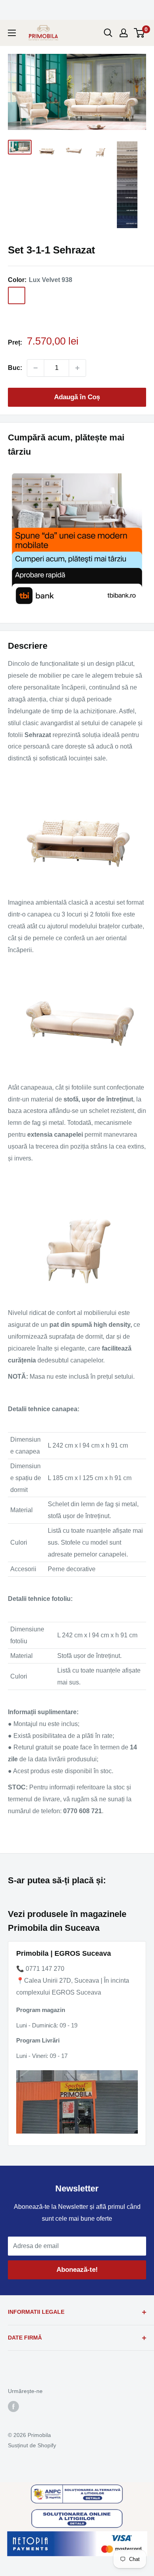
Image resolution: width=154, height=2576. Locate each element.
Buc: (15, 368)
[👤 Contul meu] (124, 33)
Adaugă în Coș (77, 397)
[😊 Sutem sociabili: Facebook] (13, 2406)
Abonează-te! (77, 2270)
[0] (140, 33)
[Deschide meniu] (12, 33)
